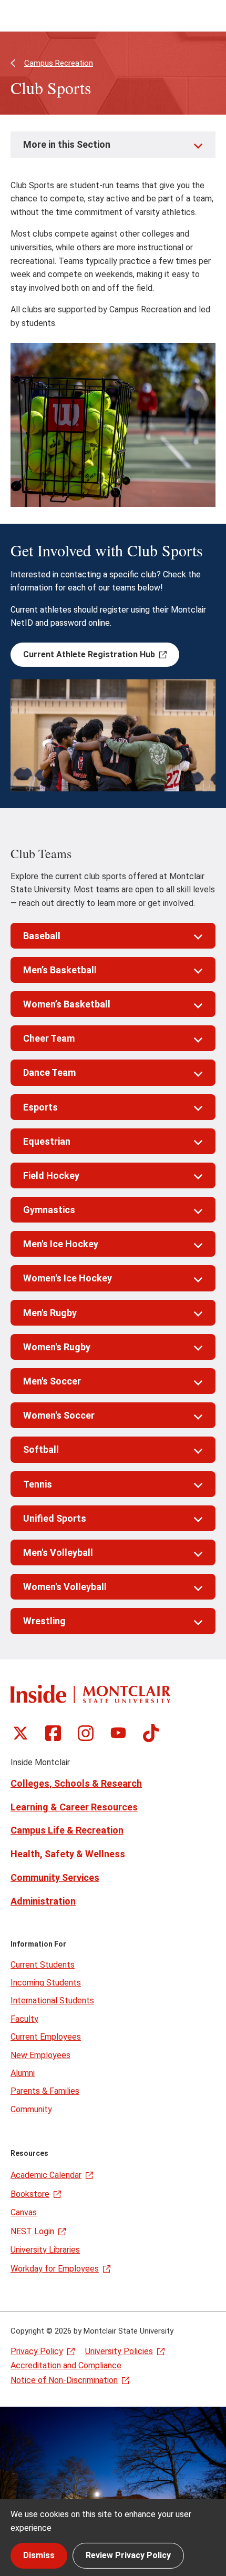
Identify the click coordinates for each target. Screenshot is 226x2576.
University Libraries (45, 2250)
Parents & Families (45, 2091)
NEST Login (32, 2231)
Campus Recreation (59, 63)
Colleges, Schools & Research (76, 1783)
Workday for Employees (55, 2269)
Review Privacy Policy (128, 2555)
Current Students (43, 1965)
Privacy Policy (37, 2351)
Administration (43, 1901)
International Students (52, 2000)
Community (31, 2109)
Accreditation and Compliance (66, 2365)
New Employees (40, 2055)
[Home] (90, 1694)
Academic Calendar (46, 2175)
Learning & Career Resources (74, 1807)
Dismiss (39, 2555)
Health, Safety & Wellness (68, 1854)
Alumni (23, 2073)
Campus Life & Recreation (67, 1830)
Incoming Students (46, 1983)
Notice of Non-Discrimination (64, 2380)
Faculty (24, 2019)
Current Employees (46, 2037)
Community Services (55, 1877)
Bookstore (30, 2194)
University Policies (119, 2351)
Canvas (24, 2212)
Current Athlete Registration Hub (89, 654)
